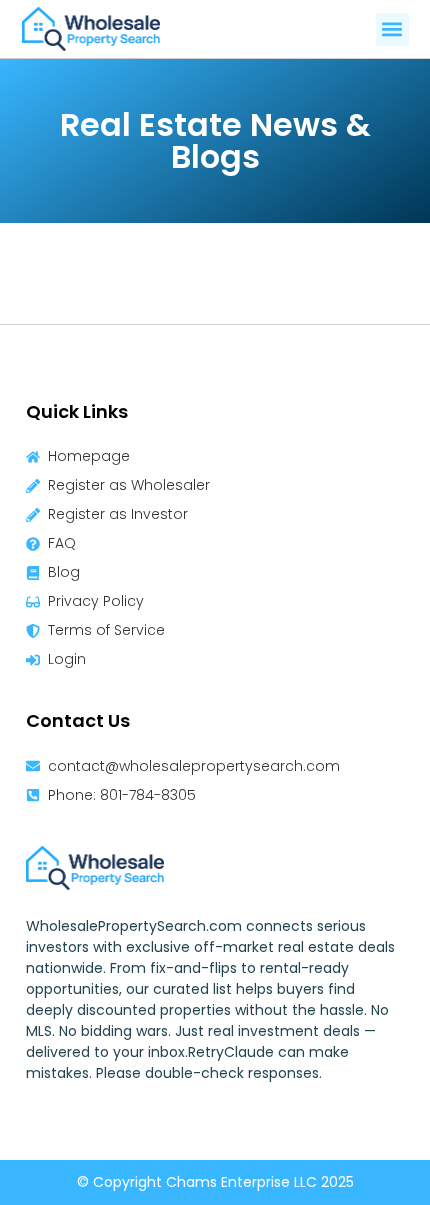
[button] (392, 29)
